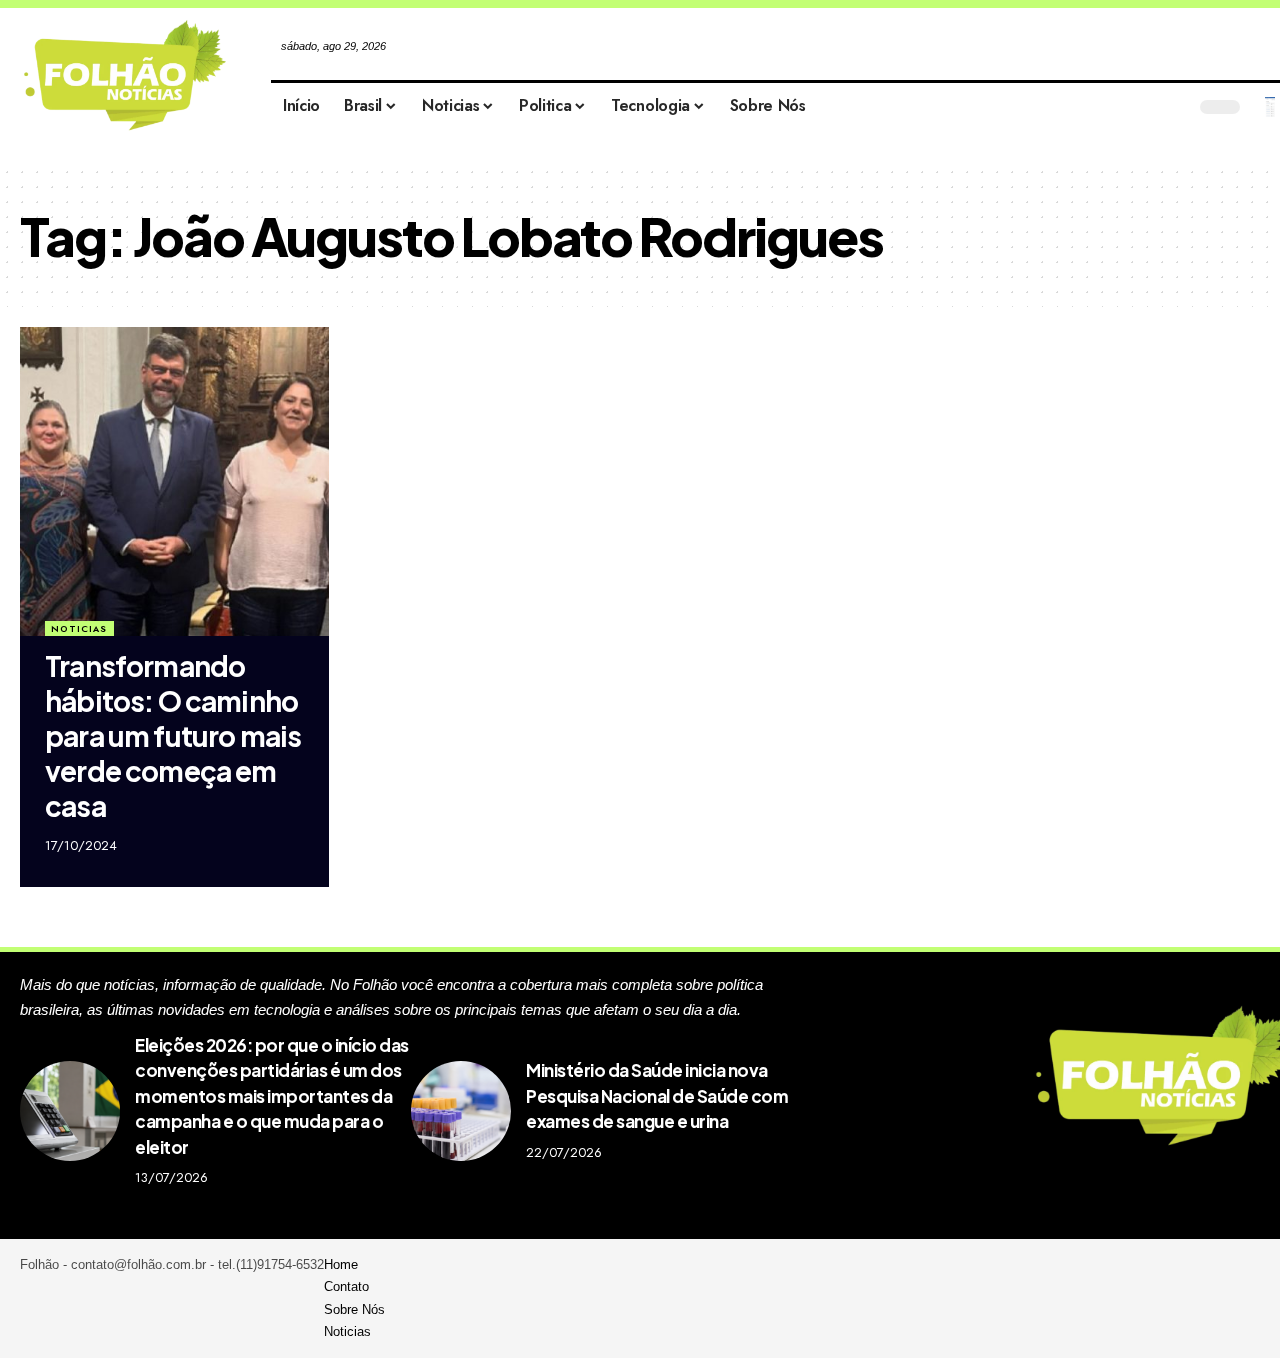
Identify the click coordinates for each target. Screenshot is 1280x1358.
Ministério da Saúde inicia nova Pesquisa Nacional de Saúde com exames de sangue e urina (657, 1095)
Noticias (79, 628)
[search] (1270, 107)
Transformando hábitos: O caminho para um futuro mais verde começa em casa (173, 735)
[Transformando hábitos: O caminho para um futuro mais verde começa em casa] (174, 481)
